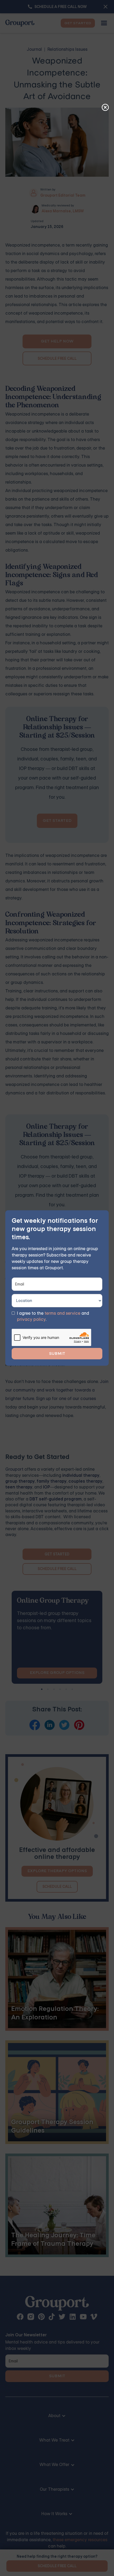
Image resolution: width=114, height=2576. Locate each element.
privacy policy (31, 1319)
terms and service (62, 1313)
